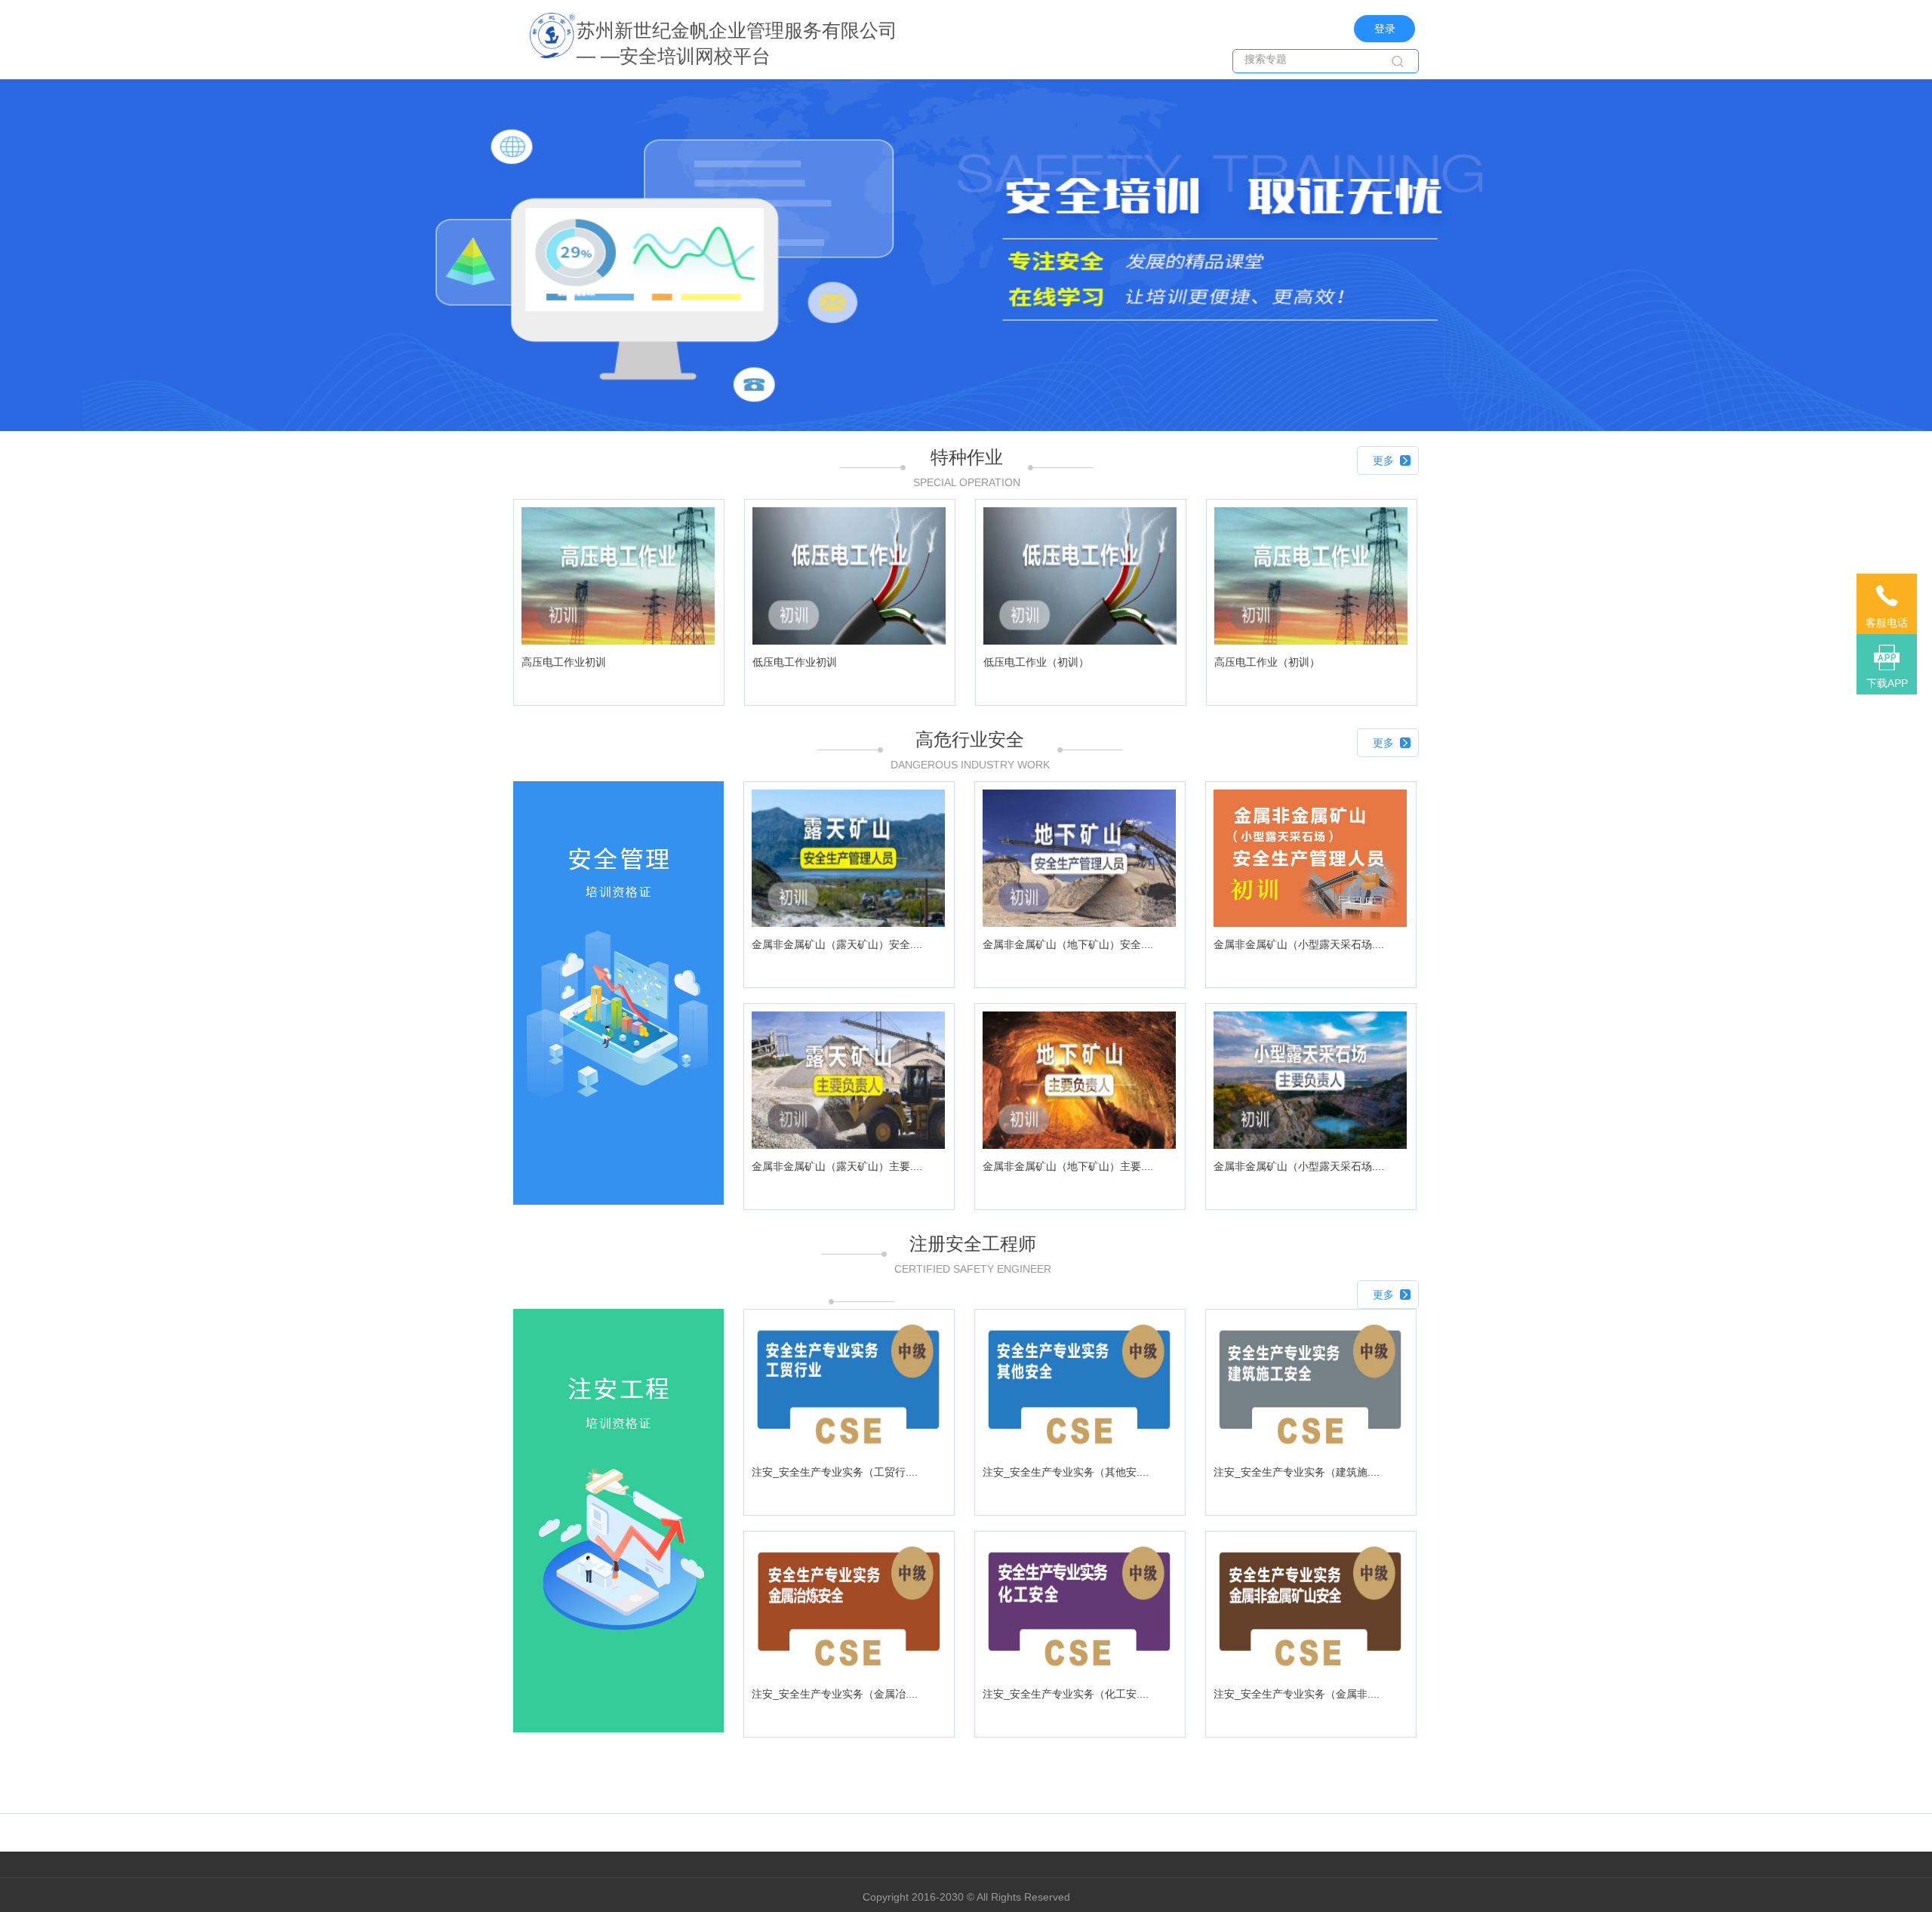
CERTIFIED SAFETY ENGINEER (973, 1269)
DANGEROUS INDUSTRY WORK (970, 765)
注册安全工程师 (973, 1244)
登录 (1385, 29)
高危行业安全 (970, 739)
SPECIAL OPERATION (967, 482)
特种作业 (967, 457)
